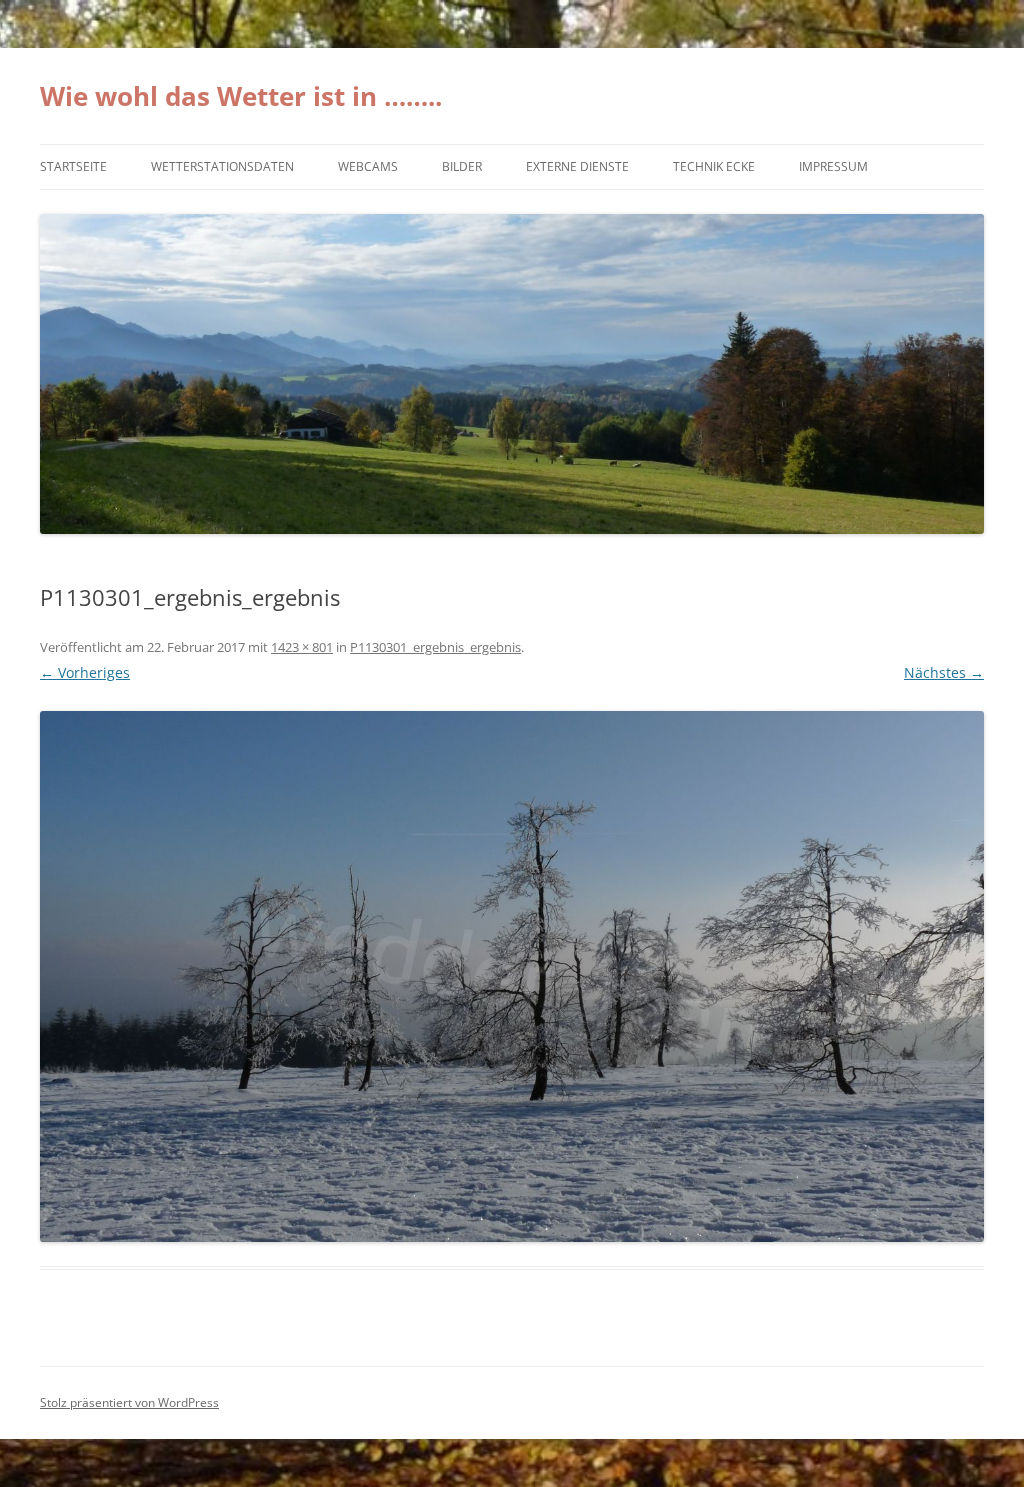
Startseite (73, 166)
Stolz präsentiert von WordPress (129, 1402)
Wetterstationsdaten (222, 166)
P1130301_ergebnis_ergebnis (435, 647)
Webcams (368, 166)
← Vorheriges (85, 672)
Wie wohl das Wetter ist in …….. (241, 96)
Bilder (462, 166)
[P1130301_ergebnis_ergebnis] (512, 976)
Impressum (833, 166)
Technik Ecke (714, 166)
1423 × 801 (302, 647)
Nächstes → (944, 672)
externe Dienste (577, 166)
